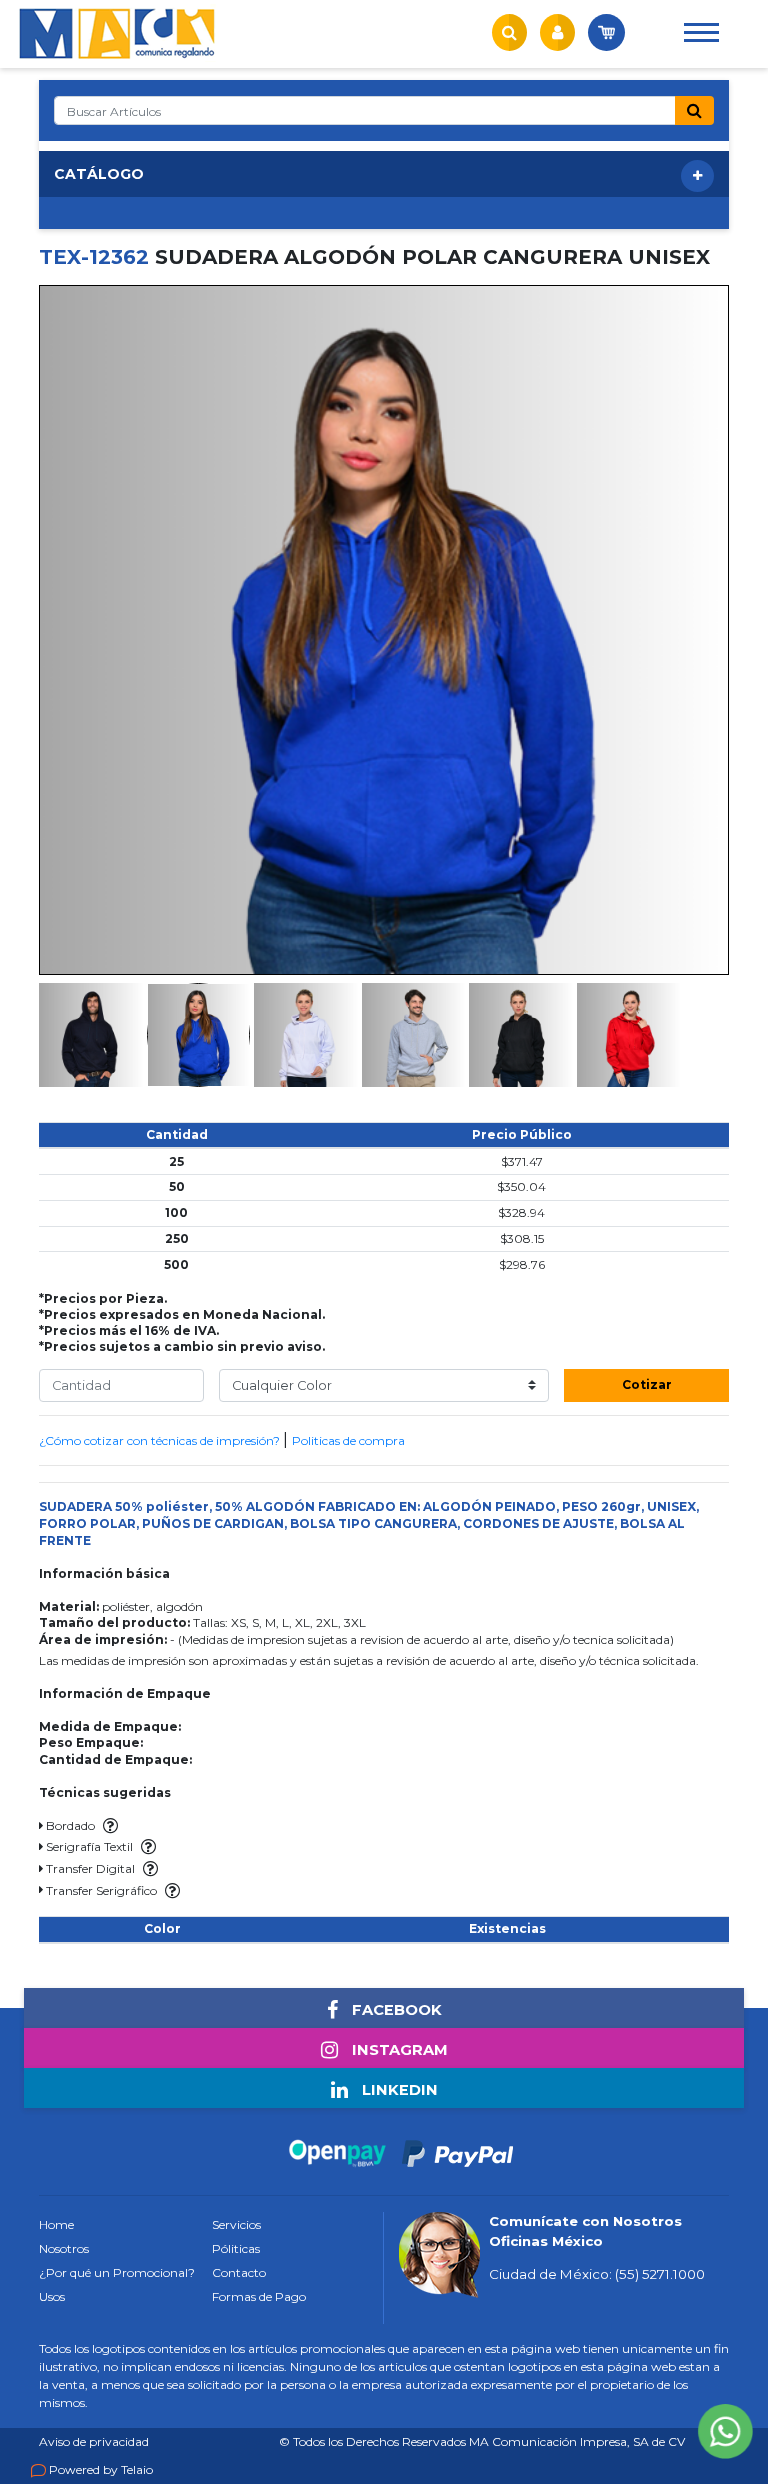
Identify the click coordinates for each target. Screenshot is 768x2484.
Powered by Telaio (101, 2469)
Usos (52, 2296)
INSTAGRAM (398, 2050)
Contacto (239, 2272)
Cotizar (647, 1384)
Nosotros (64, 2248)
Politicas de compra (348, 1440)
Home (56, 2224)
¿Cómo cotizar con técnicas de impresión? (161, 1440)
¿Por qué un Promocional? (117, 2272)
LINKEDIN (398, 2090)
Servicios (236, 2224)
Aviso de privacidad (94, 2441)
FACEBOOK (395, 2010)
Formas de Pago (259, 2296)
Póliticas (236, 2248)
